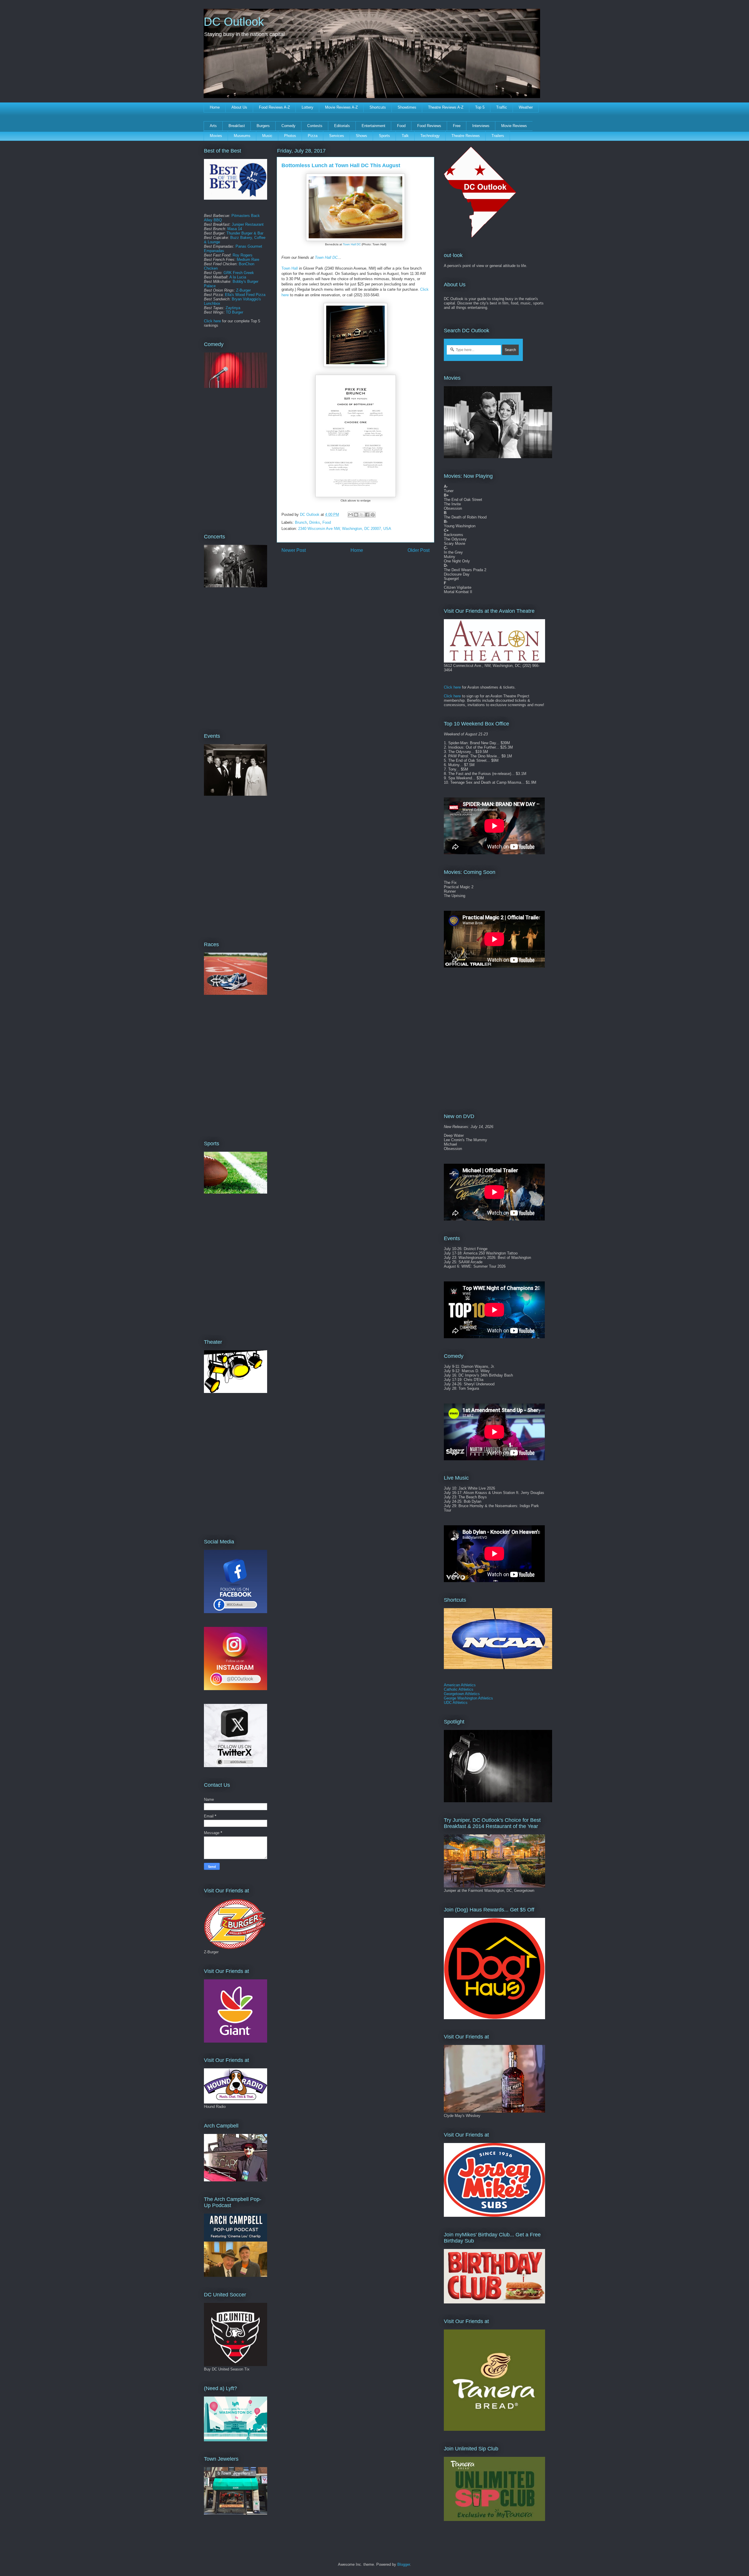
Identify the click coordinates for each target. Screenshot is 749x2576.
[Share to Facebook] (367, 515)
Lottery (307, 107)
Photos (290, 136)
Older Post (419, 550)
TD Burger (235, 312)
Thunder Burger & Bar (245, 233)
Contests (315, 126)
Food (401, 126)
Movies (216, 136)
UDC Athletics (456, 1703)
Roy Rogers (243, 255)
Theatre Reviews (466, 136)
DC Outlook (234, 22)
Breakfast (237, 126)
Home (215, 107)
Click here (212, 321)
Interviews (481, 126)
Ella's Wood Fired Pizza (245, 295)
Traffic (502, 107)
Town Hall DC (352, 244)
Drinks (315, 522)
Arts (213, 126)
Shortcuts (378, 107)
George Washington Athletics (468, 1698)
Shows (361, 136)
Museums (242, 136)
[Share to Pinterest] (373, 515)
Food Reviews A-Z (274, 107)
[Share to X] (362, 515)
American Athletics (460, 1685)
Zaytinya (233, 308)
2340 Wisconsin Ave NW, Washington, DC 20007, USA (345, 529)
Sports (384, 136)
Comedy (288, 126)
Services (337, 136)
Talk (405, 136)
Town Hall (290, 268)
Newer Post (294, 550)
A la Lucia (238, 277)
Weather (526, 107)
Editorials (342, 126)
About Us (239, 107)
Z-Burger (243, 290)
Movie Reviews (514, 126)
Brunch (301, 522)
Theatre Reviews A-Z (446, 107)
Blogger (404, 2564)
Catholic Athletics (459, 1689)
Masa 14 (235, 229)
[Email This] (351, 515)
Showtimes (407, 107)
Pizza (313, 136)
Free (457, 126)
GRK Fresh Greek (239, 273)
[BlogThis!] (356, 515)
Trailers (498, 136)
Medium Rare (248, 260)
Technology (430, 136)
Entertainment (373, 126)
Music (267, 136)
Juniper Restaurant (248, 224)
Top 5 (480, 107)
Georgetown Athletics (462, 1694)
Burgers (263, 126)
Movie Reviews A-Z (341, 107)
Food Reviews (429, 126)
